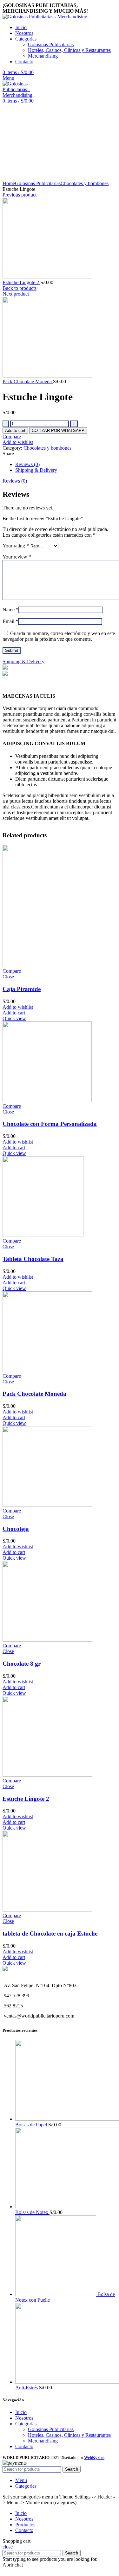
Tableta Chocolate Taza (33, 1259)
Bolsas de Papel (32, 2125)
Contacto (24, 2446)
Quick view (14, 1018)
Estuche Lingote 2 (21, 282)
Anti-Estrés (27, 2388)
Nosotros (24, 2418)
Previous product (20, 195)
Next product (16, 294)
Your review (17, 557)
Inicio (21, 2412)
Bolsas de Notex (32, 2212)
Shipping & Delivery (36, 470)
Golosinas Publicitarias (51, 44)
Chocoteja (16, 1529)
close (8, 2547)
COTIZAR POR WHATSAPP (58, 430)
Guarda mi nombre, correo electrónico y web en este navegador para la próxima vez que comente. (59, 636)
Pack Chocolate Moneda (28, 381)
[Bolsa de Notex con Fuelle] (56, 2294)
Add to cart (15, 430)
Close (8, 977)
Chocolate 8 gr (22, 1664)
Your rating (16, 546)
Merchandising (43, 56)
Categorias (26, 2424)
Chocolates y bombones (85, 183)
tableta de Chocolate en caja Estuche (50, 1934)
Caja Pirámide (22, 989)
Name (10, 610)
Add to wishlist (18, 442)
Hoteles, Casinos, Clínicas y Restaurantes (69, 50)
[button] (58, 430)
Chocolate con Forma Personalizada (50, 1124)
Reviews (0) (27, 464)
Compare (12, 437)
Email (10, 621)
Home (9, 183)
